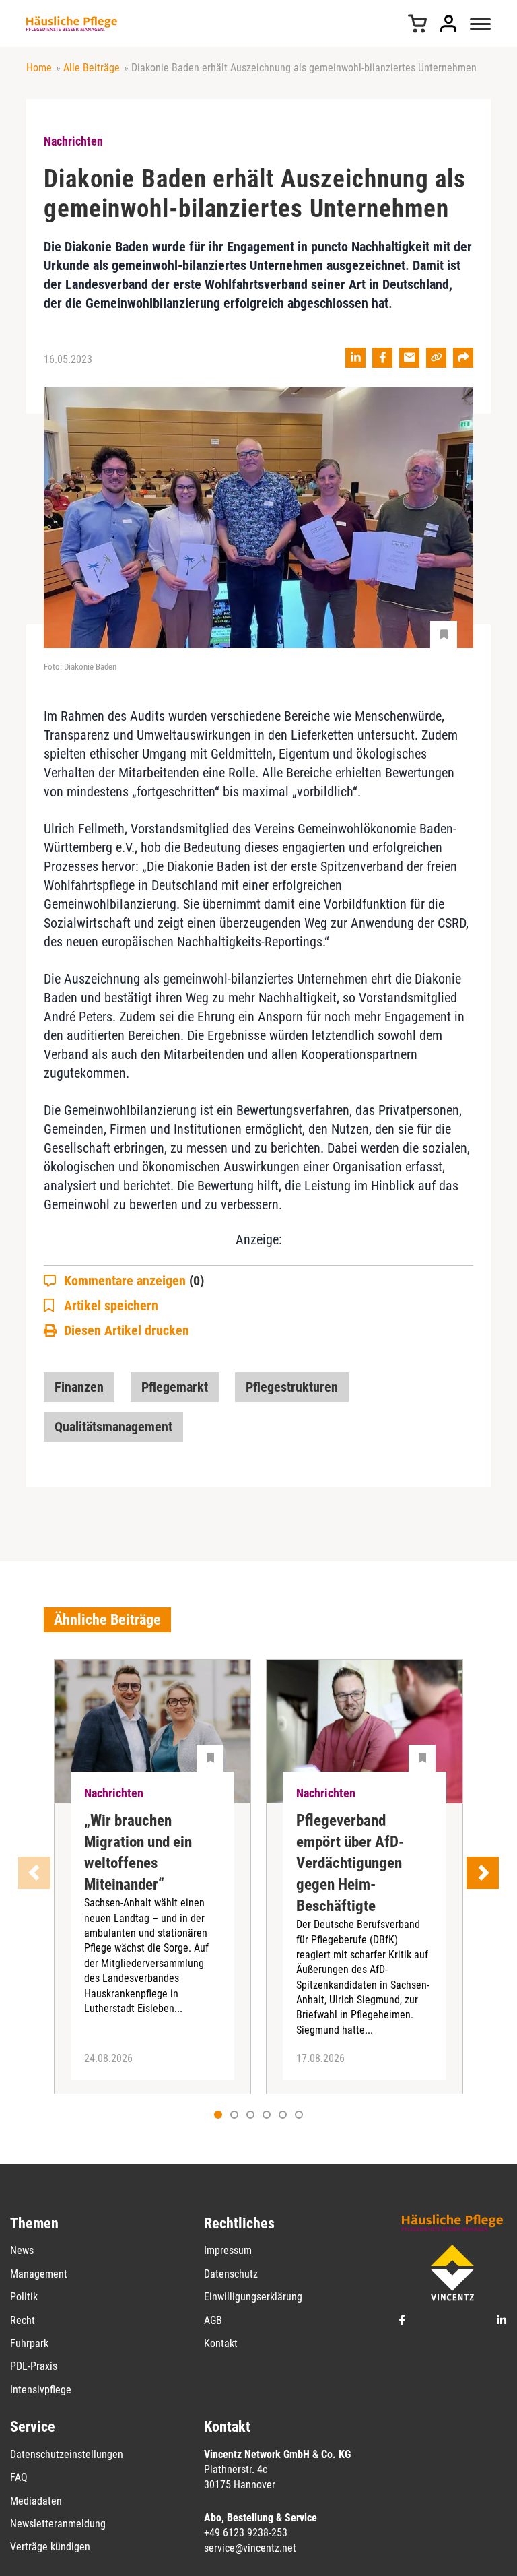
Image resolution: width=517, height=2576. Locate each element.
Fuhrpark (29, 2343)
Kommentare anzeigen (134, 1281)
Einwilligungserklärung (253, 2297)
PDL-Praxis (34, 2366)
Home (39, 68)
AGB (213, 2320)
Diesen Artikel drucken (127, 1330)
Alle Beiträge (92, 68)
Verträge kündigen (50, 2547)
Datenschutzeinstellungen (67, 2454)
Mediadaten (36, 2501)
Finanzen (79, 1387)
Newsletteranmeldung (58, 2524)
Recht (23, 2320)
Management (39, 2274)
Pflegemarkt (175, 1387)
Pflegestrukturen (292, 1387)
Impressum (228, 2250)
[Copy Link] (436, 358)
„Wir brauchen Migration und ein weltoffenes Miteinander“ (138, 1853)
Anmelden (448, 24)
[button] (234, 2115)
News (22, 2250)
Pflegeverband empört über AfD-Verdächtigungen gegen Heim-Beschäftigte (350, 1864)
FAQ (19, 2477)
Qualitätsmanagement (113, 1427)
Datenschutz (231, 2274)
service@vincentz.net (250, 2548)
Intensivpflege (41, 2390)
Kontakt (221, 2343)
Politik (24, 2297)
